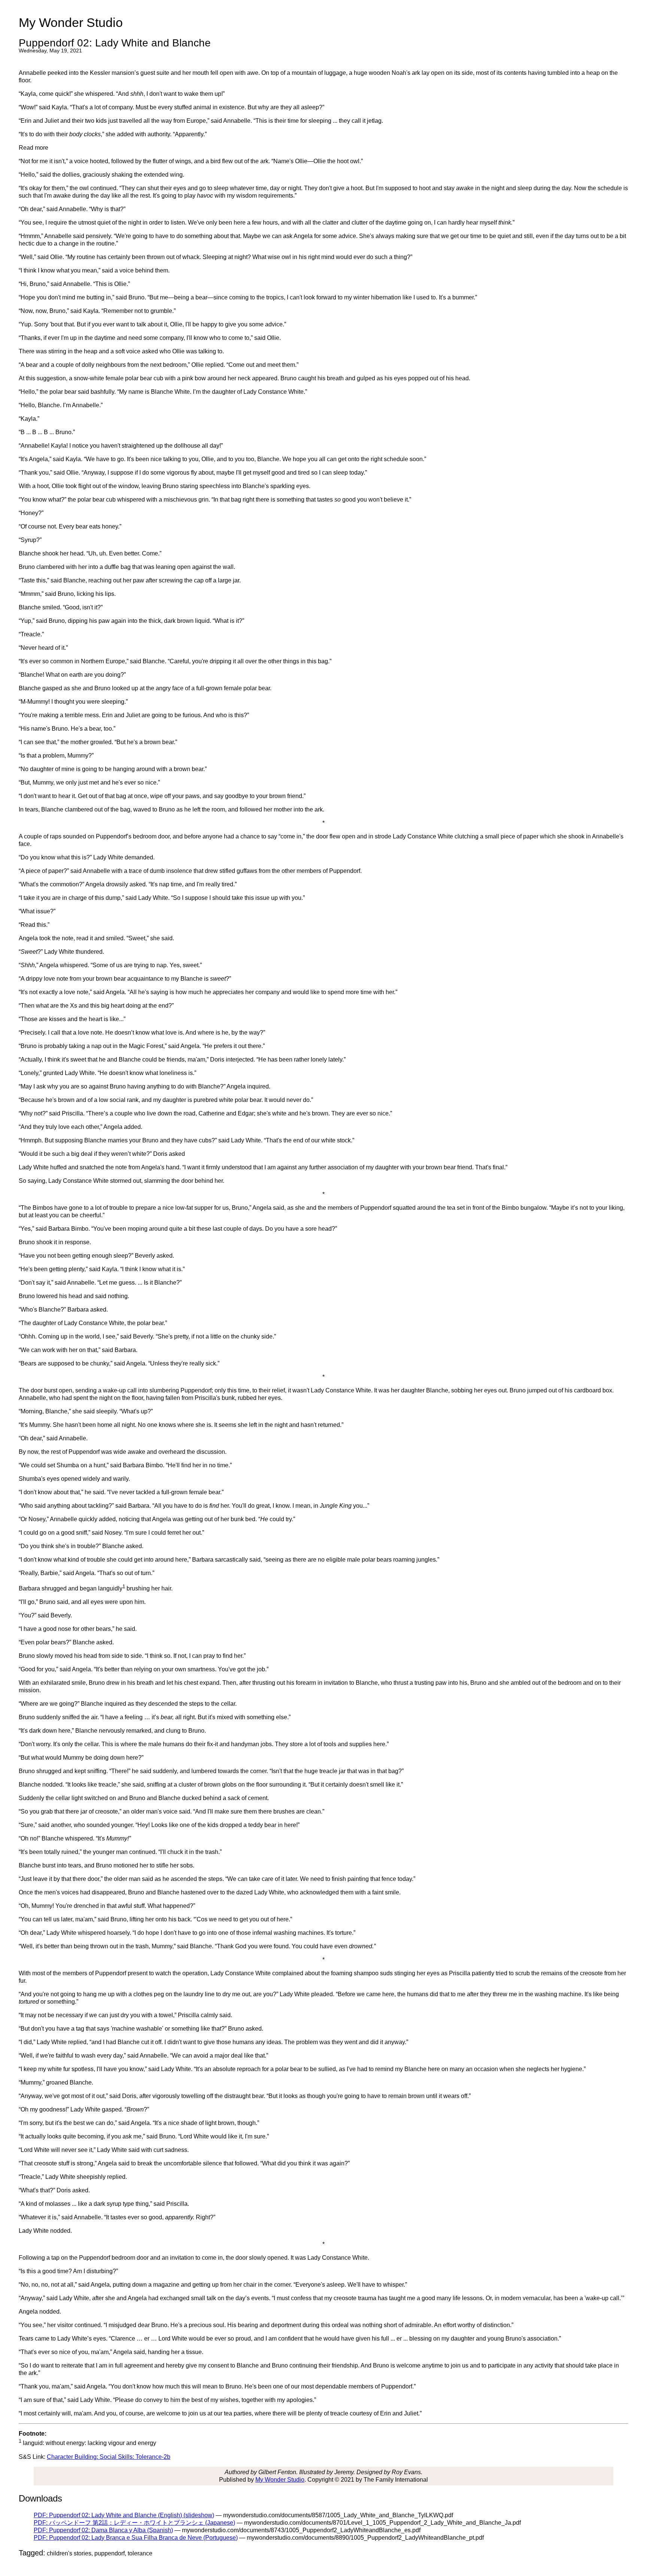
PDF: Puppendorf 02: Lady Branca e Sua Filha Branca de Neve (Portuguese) (136, 2538)
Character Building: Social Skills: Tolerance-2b (109, 2457)
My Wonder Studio (280, 2480)
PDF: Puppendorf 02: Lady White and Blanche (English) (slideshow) (124, 2515)
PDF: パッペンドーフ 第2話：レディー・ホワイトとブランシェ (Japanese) (134, 2523)
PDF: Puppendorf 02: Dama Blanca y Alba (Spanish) (103, 2530)
